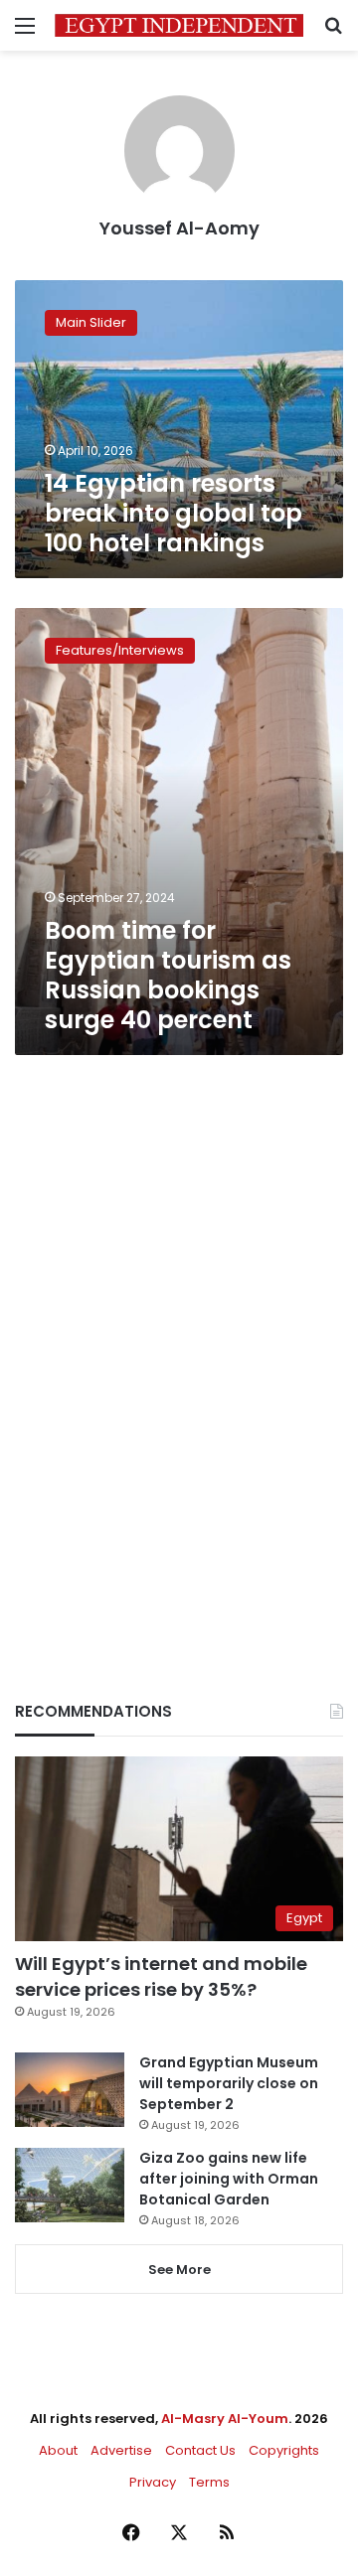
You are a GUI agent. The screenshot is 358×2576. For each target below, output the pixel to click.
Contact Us (200, 2450)
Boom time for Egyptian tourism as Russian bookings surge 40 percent (168, 975)
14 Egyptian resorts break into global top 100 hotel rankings (174, 513)
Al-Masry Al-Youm (225, 2419)
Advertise (121, 2450)
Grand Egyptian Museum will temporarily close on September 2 (229, 2083)
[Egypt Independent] (179, 25)
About (58, 2450)
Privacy (153, 2482)
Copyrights (284, 2450)
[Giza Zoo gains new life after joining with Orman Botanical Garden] (70, 2185)
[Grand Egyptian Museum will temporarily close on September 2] (70, 2090)
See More (179, 2270)
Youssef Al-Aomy (179, 228)
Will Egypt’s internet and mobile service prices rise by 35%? (161, 1976)
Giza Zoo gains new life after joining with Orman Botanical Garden (229, 2179)
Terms (209, 2482)
